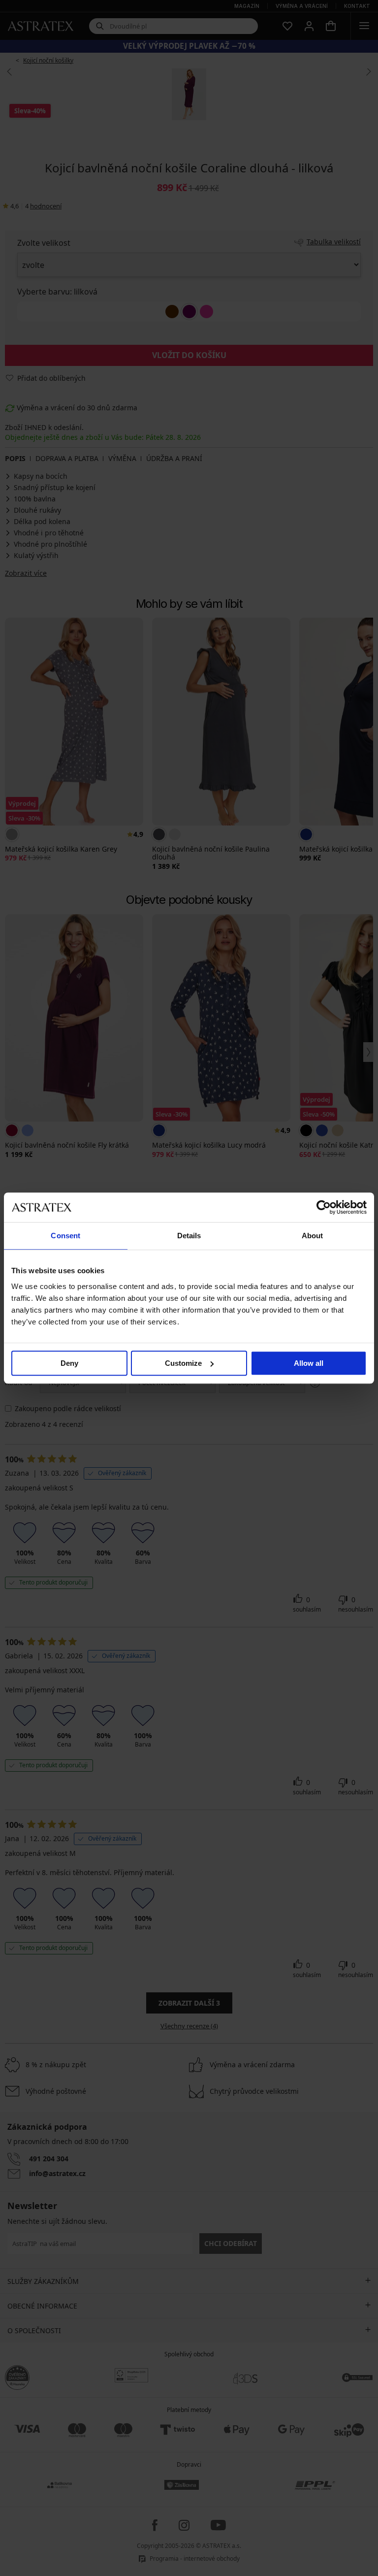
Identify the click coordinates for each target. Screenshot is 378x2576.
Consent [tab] (65, 1236)
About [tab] (313, 1236)
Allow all (309, 1363)
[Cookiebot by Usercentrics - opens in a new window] (324, 1207)
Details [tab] (189, 1236)
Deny (69, 1363)
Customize (183, 1363)
